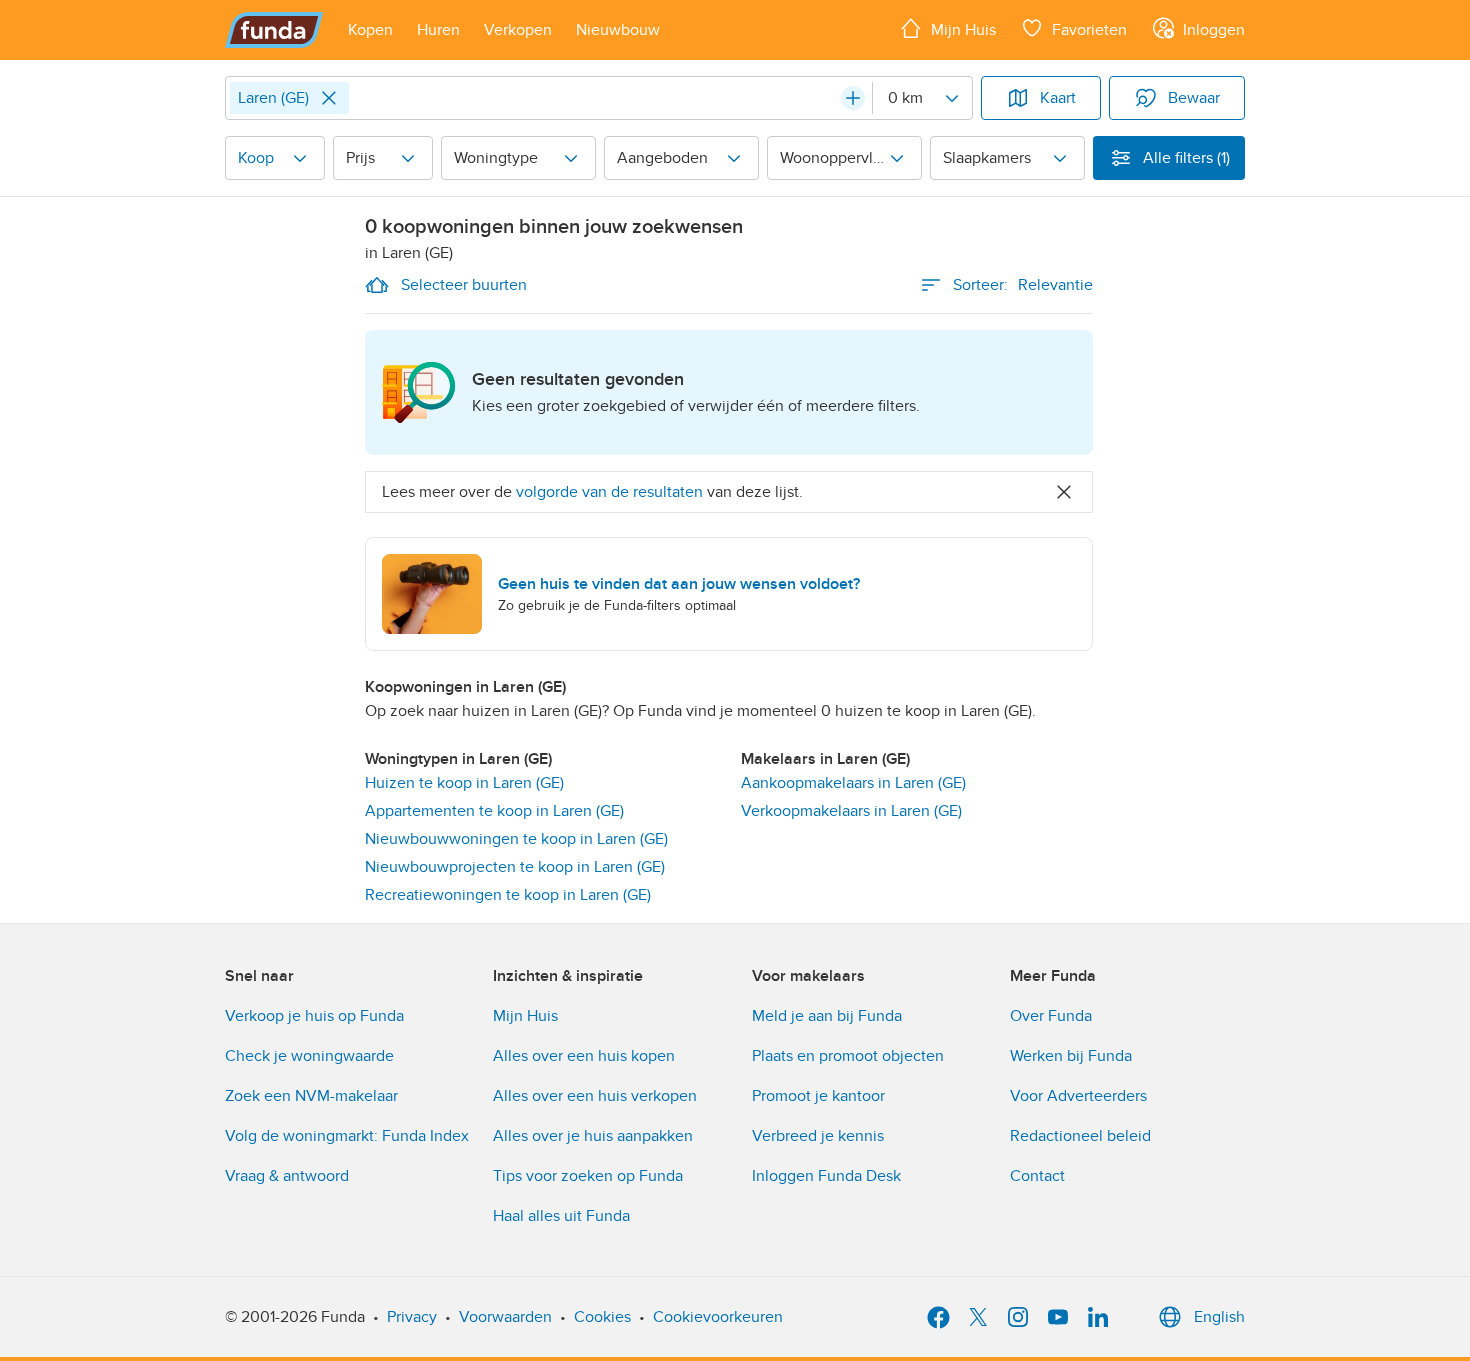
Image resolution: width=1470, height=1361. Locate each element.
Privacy (412, 1317)
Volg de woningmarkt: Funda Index (347, 1136)
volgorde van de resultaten (609, 492)
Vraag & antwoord (287, 1176)
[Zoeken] (853, 98)
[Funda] (274, 30)
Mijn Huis (525, 1016)
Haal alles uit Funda (561, 1216)
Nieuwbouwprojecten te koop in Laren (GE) (515, 867)
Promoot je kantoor (818, 1096)
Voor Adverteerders (1078, 1096)
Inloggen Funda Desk (826, 1176)
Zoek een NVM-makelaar (311, 1096)
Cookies (602, 1317)
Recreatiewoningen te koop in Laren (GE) (508, 895)
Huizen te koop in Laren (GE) (464, 783)
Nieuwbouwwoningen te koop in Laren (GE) (516, 839)
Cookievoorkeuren (718, 1317)
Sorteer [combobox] (1023, 285)
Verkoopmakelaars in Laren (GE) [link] (851, 811)
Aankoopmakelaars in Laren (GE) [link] (853, 783)
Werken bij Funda (1071, 1056)
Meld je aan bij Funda (827, 1016)
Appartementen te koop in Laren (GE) (494, 811)
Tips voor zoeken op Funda (588, 1176)
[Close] (329, 98)
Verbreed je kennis (818, 1136)
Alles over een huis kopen (584, 1056)
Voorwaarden (505, 1317)
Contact (1037, 1176)
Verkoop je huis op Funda (314, 1016)
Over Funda (1051, 1016)
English (1219, 1317)
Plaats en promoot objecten (848, 1056)
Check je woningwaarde (309, 1056)
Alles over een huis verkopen (595, 1096)
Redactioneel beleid (1080, 1136)
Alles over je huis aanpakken (593, 1136)
